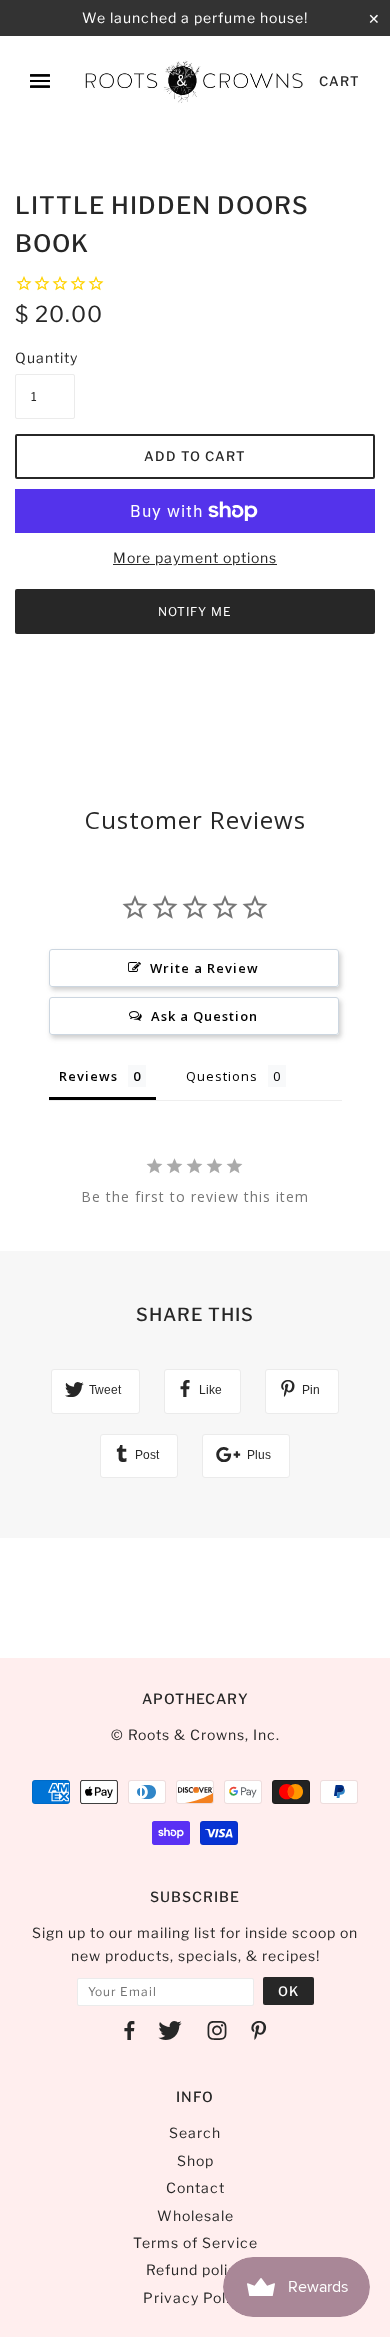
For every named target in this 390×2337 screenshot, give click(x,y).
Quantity (45, 357)
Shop (195, 2160)
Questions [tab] (222, 1076)
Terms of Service (195, 2242)
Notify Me (195, 611)
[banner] (194, 81)
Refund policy (195, 2269)
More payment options (195, 557)
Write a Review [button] (204, 968)
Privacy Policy (195, 2297)
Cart (339, 81)
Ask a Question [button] (204, 1016)
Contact (195, 2187)
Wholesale (195, 2215)
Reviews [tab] (88, 1076)
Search (195, 2132)
